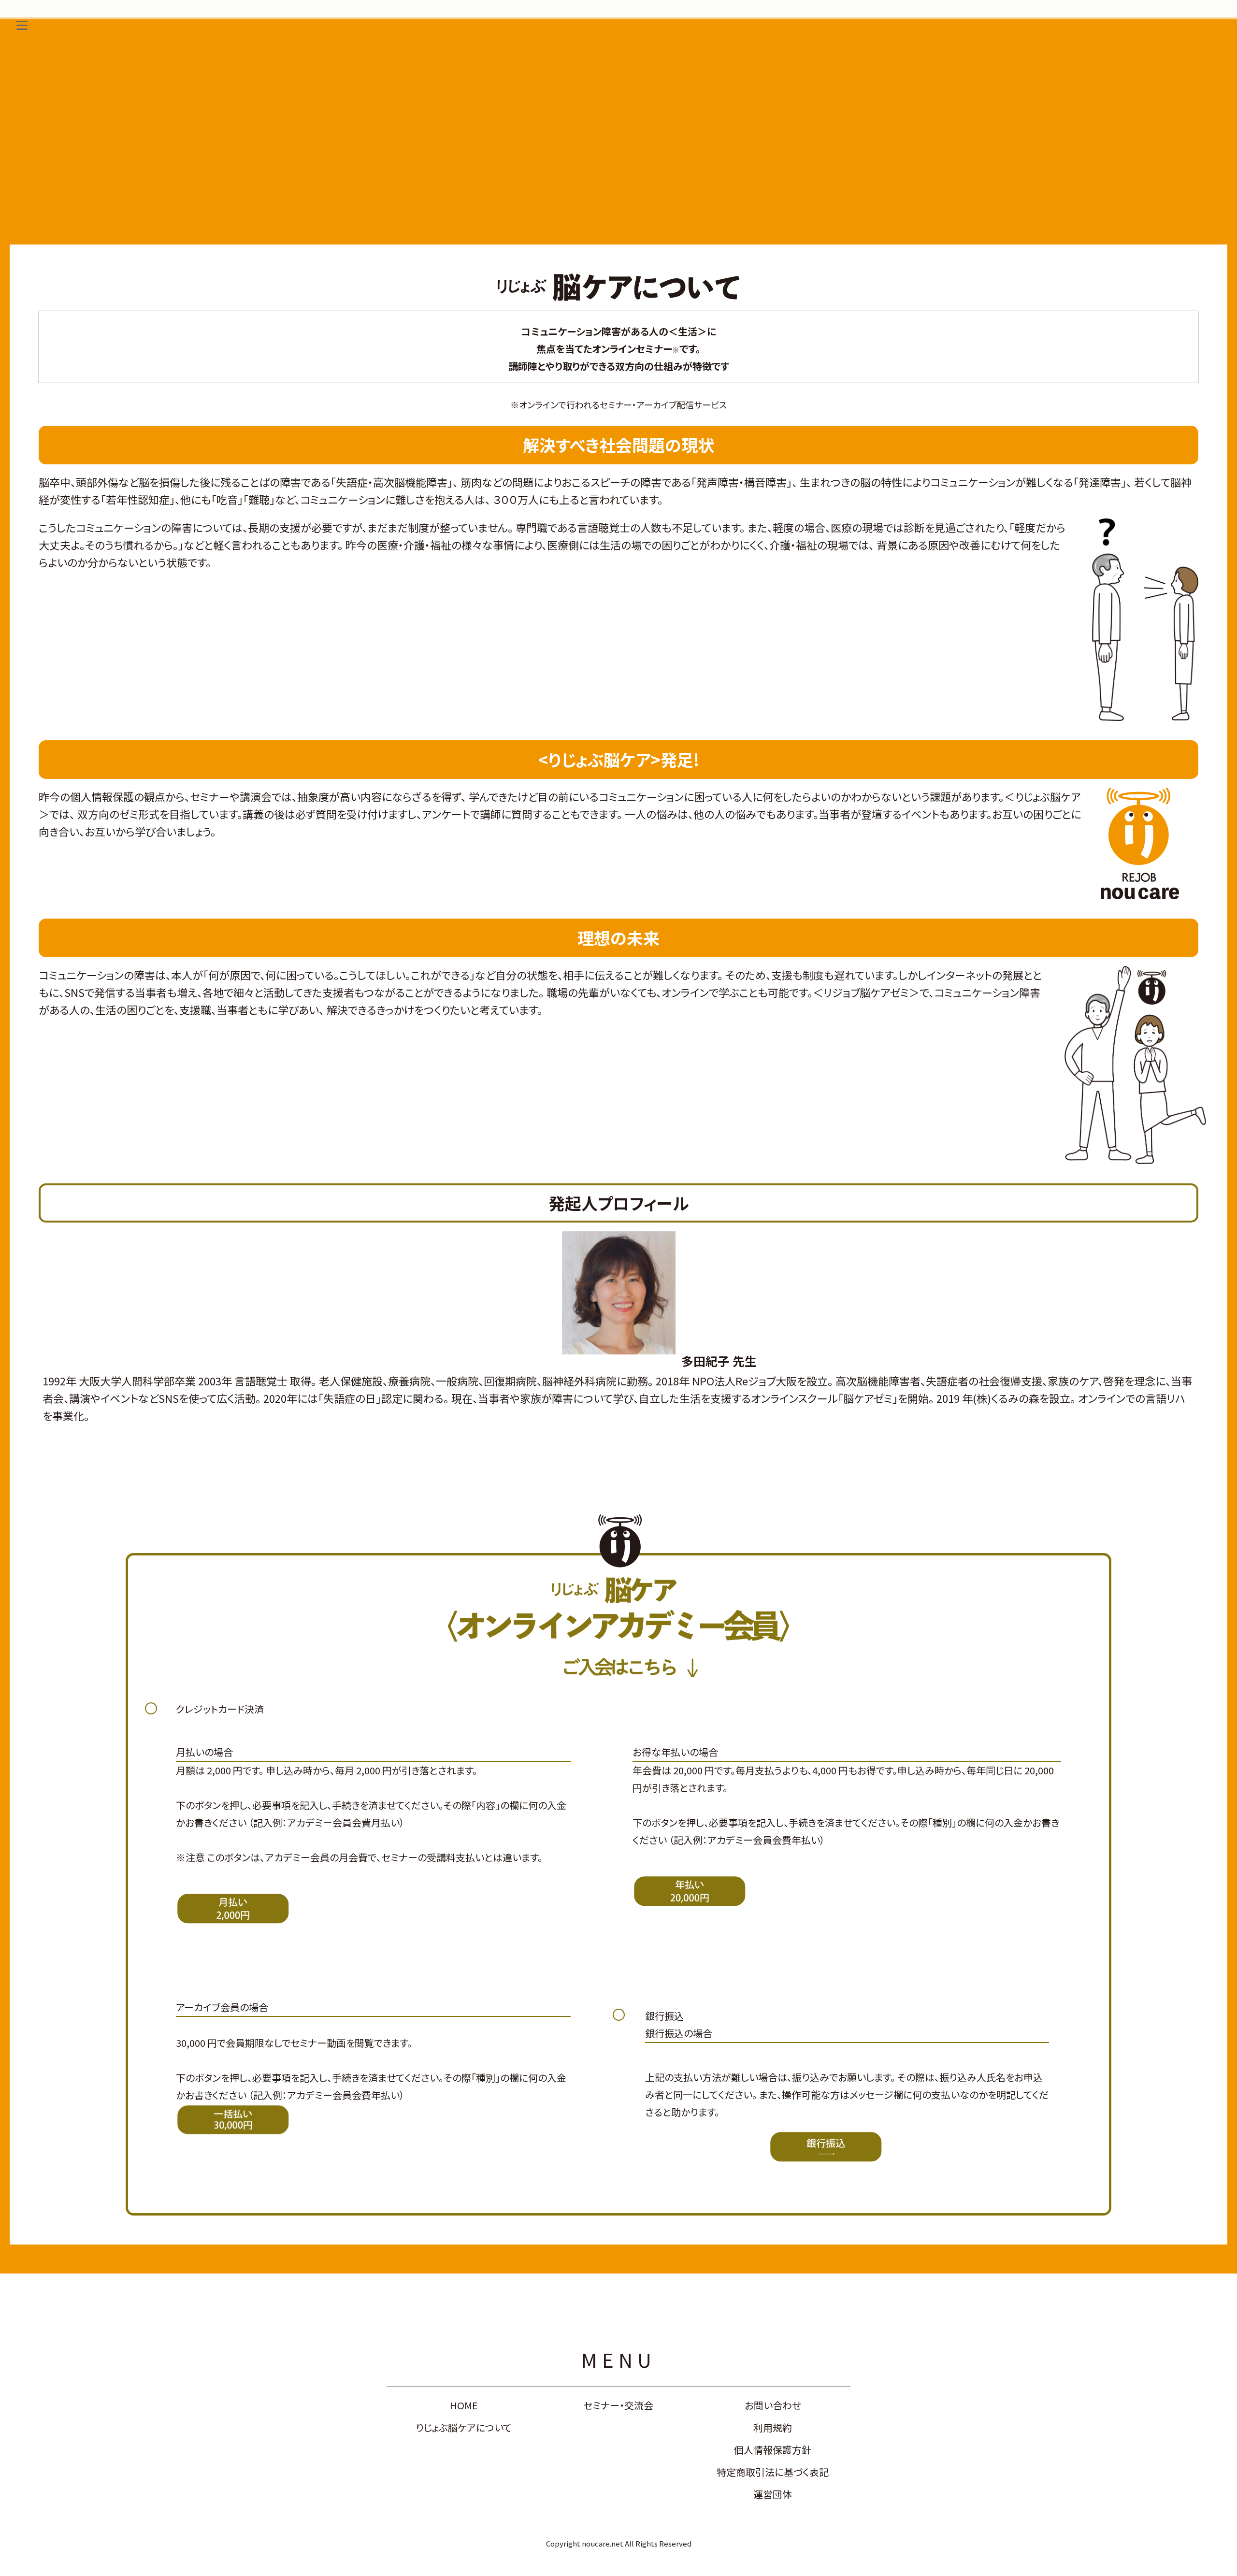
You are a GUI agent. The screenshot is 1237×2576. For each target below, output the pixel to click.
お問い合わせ (773, 2405)
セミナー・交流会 (618, 2405)
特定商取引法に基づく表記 (773, 2472)
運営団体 (773, 2494)
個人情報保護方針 (773, 2450)
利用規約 (773, 2427)
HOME (464, 2405)
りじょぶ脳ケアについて (464, 2427)
